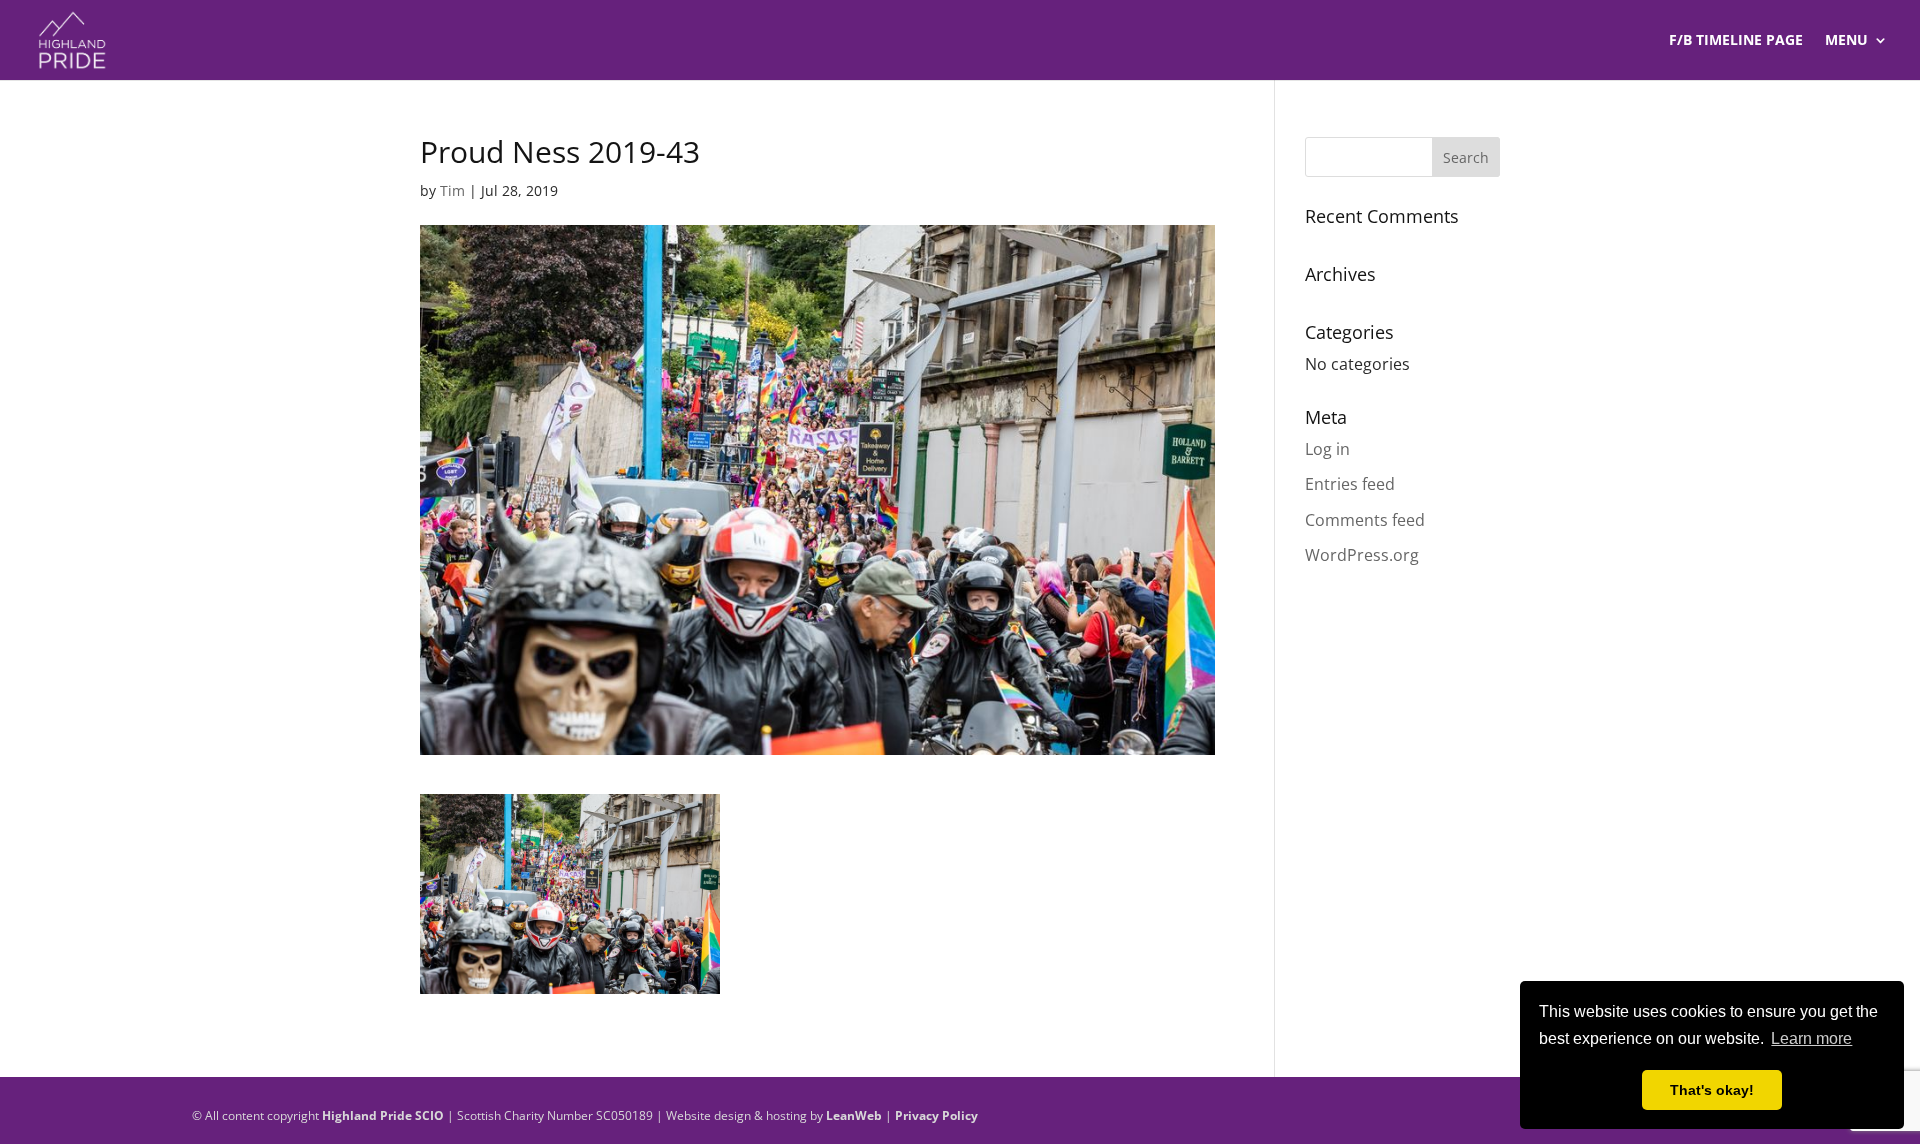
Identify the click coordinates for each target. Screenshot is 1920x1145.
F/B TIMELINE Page (1736, 41)
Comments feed (1365, 520)
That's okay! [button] (1712, 1090)
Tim (452, 190)
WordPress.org (1362, 555)
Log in (1327, 449)
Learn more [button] (1811, 1038)
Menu (1846, 41)
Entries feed (1350, 484)
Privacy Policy (936, 1115)
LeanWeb (854, 1115)
